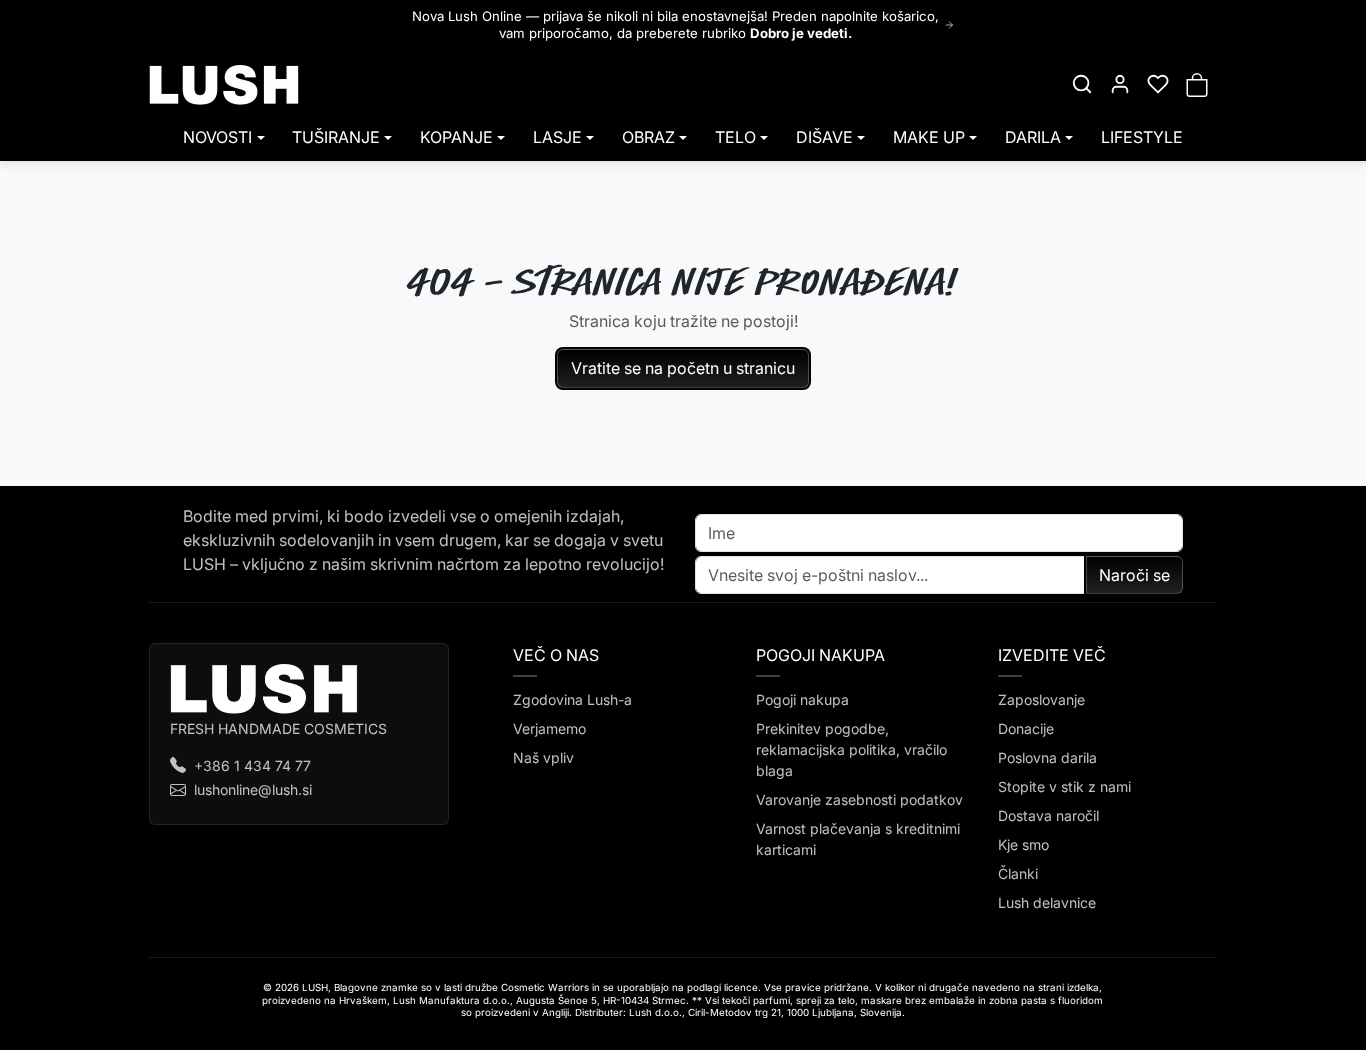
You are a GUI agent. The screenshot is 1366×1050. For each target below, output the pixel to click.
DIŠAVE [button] (824, 137)
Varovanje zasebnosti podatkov (859, 799)
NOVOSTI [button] (217, 137)
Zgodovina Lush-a (572, 699)
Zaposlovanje (1041, 699)
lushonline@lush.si (253, 789)
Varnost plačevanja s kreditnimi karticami (858, 839)
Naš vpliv (543, 757)
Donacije (1026, 728)
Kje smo (1023, 844)
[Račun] (1120, 84)
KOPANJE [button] (456, 137)
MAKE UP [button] (929, 137)
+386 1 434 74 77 (252, 765)
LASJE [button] (557, 137)
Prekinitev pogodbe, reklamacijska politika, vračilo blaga (851, 749)
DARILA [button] (1033, 137)
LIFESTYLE (1142, 137)
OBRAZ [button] (648, 137)
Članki (1018, 873)
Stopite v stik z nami (1064, 786)
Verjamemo (549, 728)
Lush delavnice (1047, 902)
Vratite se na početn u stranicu (683, 368)
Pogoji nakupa (802, 699)
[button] (1082, 84)
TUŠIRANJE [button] (336, 137)
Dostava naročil (1048, 815)
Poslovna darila (1047, 757)
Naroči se (1134, 575)
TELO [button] (735, 137)
